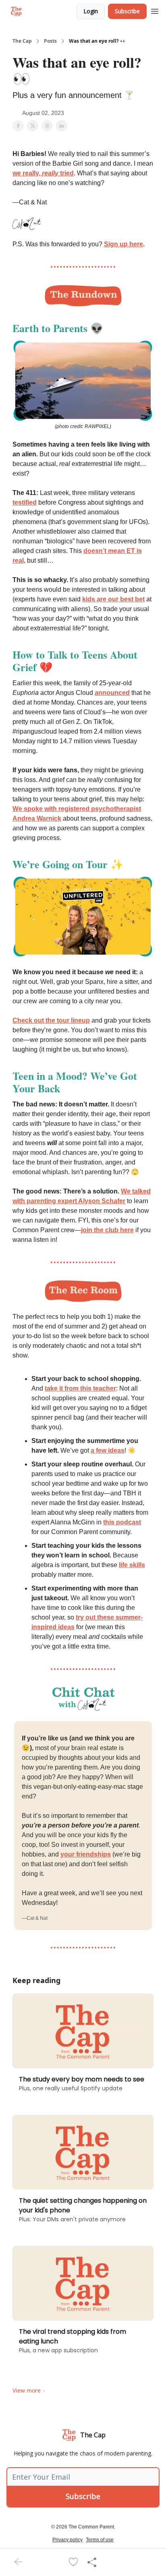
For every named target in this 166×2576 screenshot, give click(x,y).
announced (112, 693)
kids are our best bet (113, 599)
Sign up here (123, 244)
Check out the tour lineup (51, 1020)
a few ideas (108, 1450)
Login (91, 11)
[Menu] (155, 10)
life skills (132, 1565)
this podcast (122, 1522)
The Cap (22, 41)
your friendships (86, 1854)
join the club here (107, 1230)
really (50, 173)
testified (25, 502)
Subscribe (127, 11)
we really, (27, 173)
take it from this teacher (80, 1388)
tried (66, 173)
